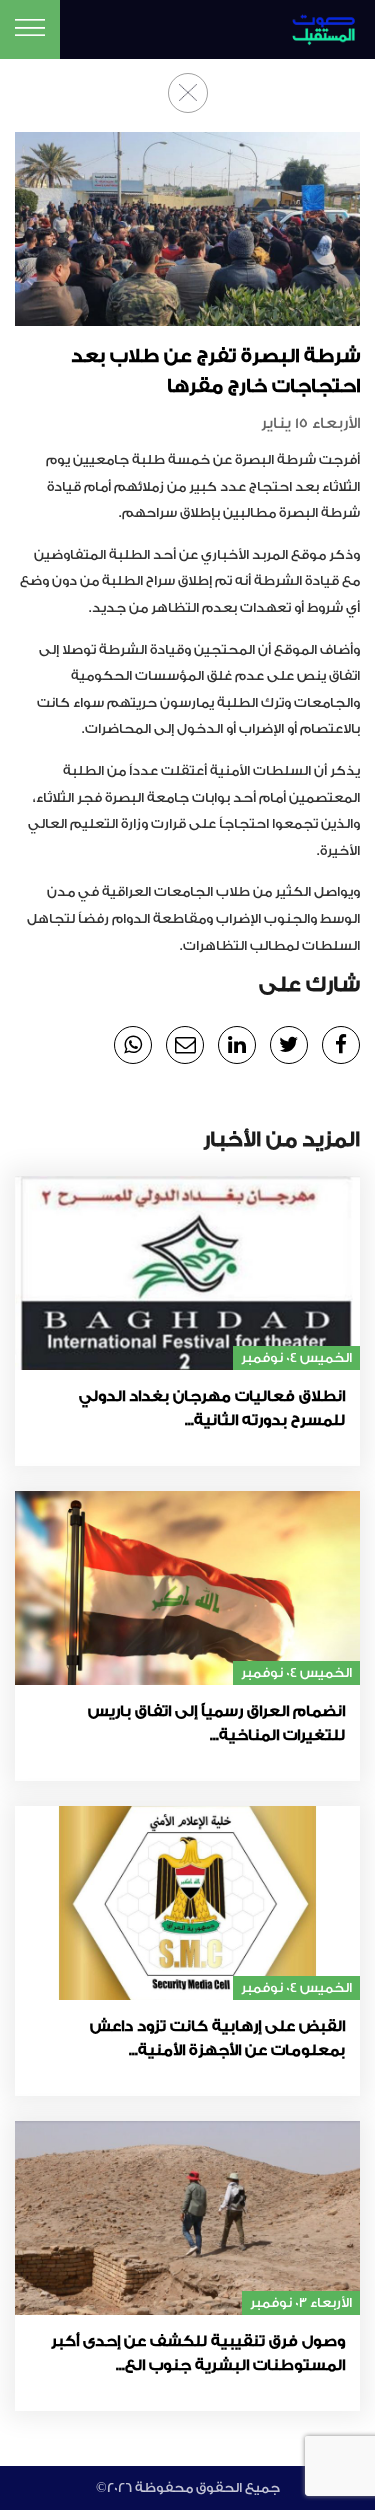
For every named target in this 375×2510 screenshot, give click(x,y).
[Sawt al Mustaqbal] (317, 26)
